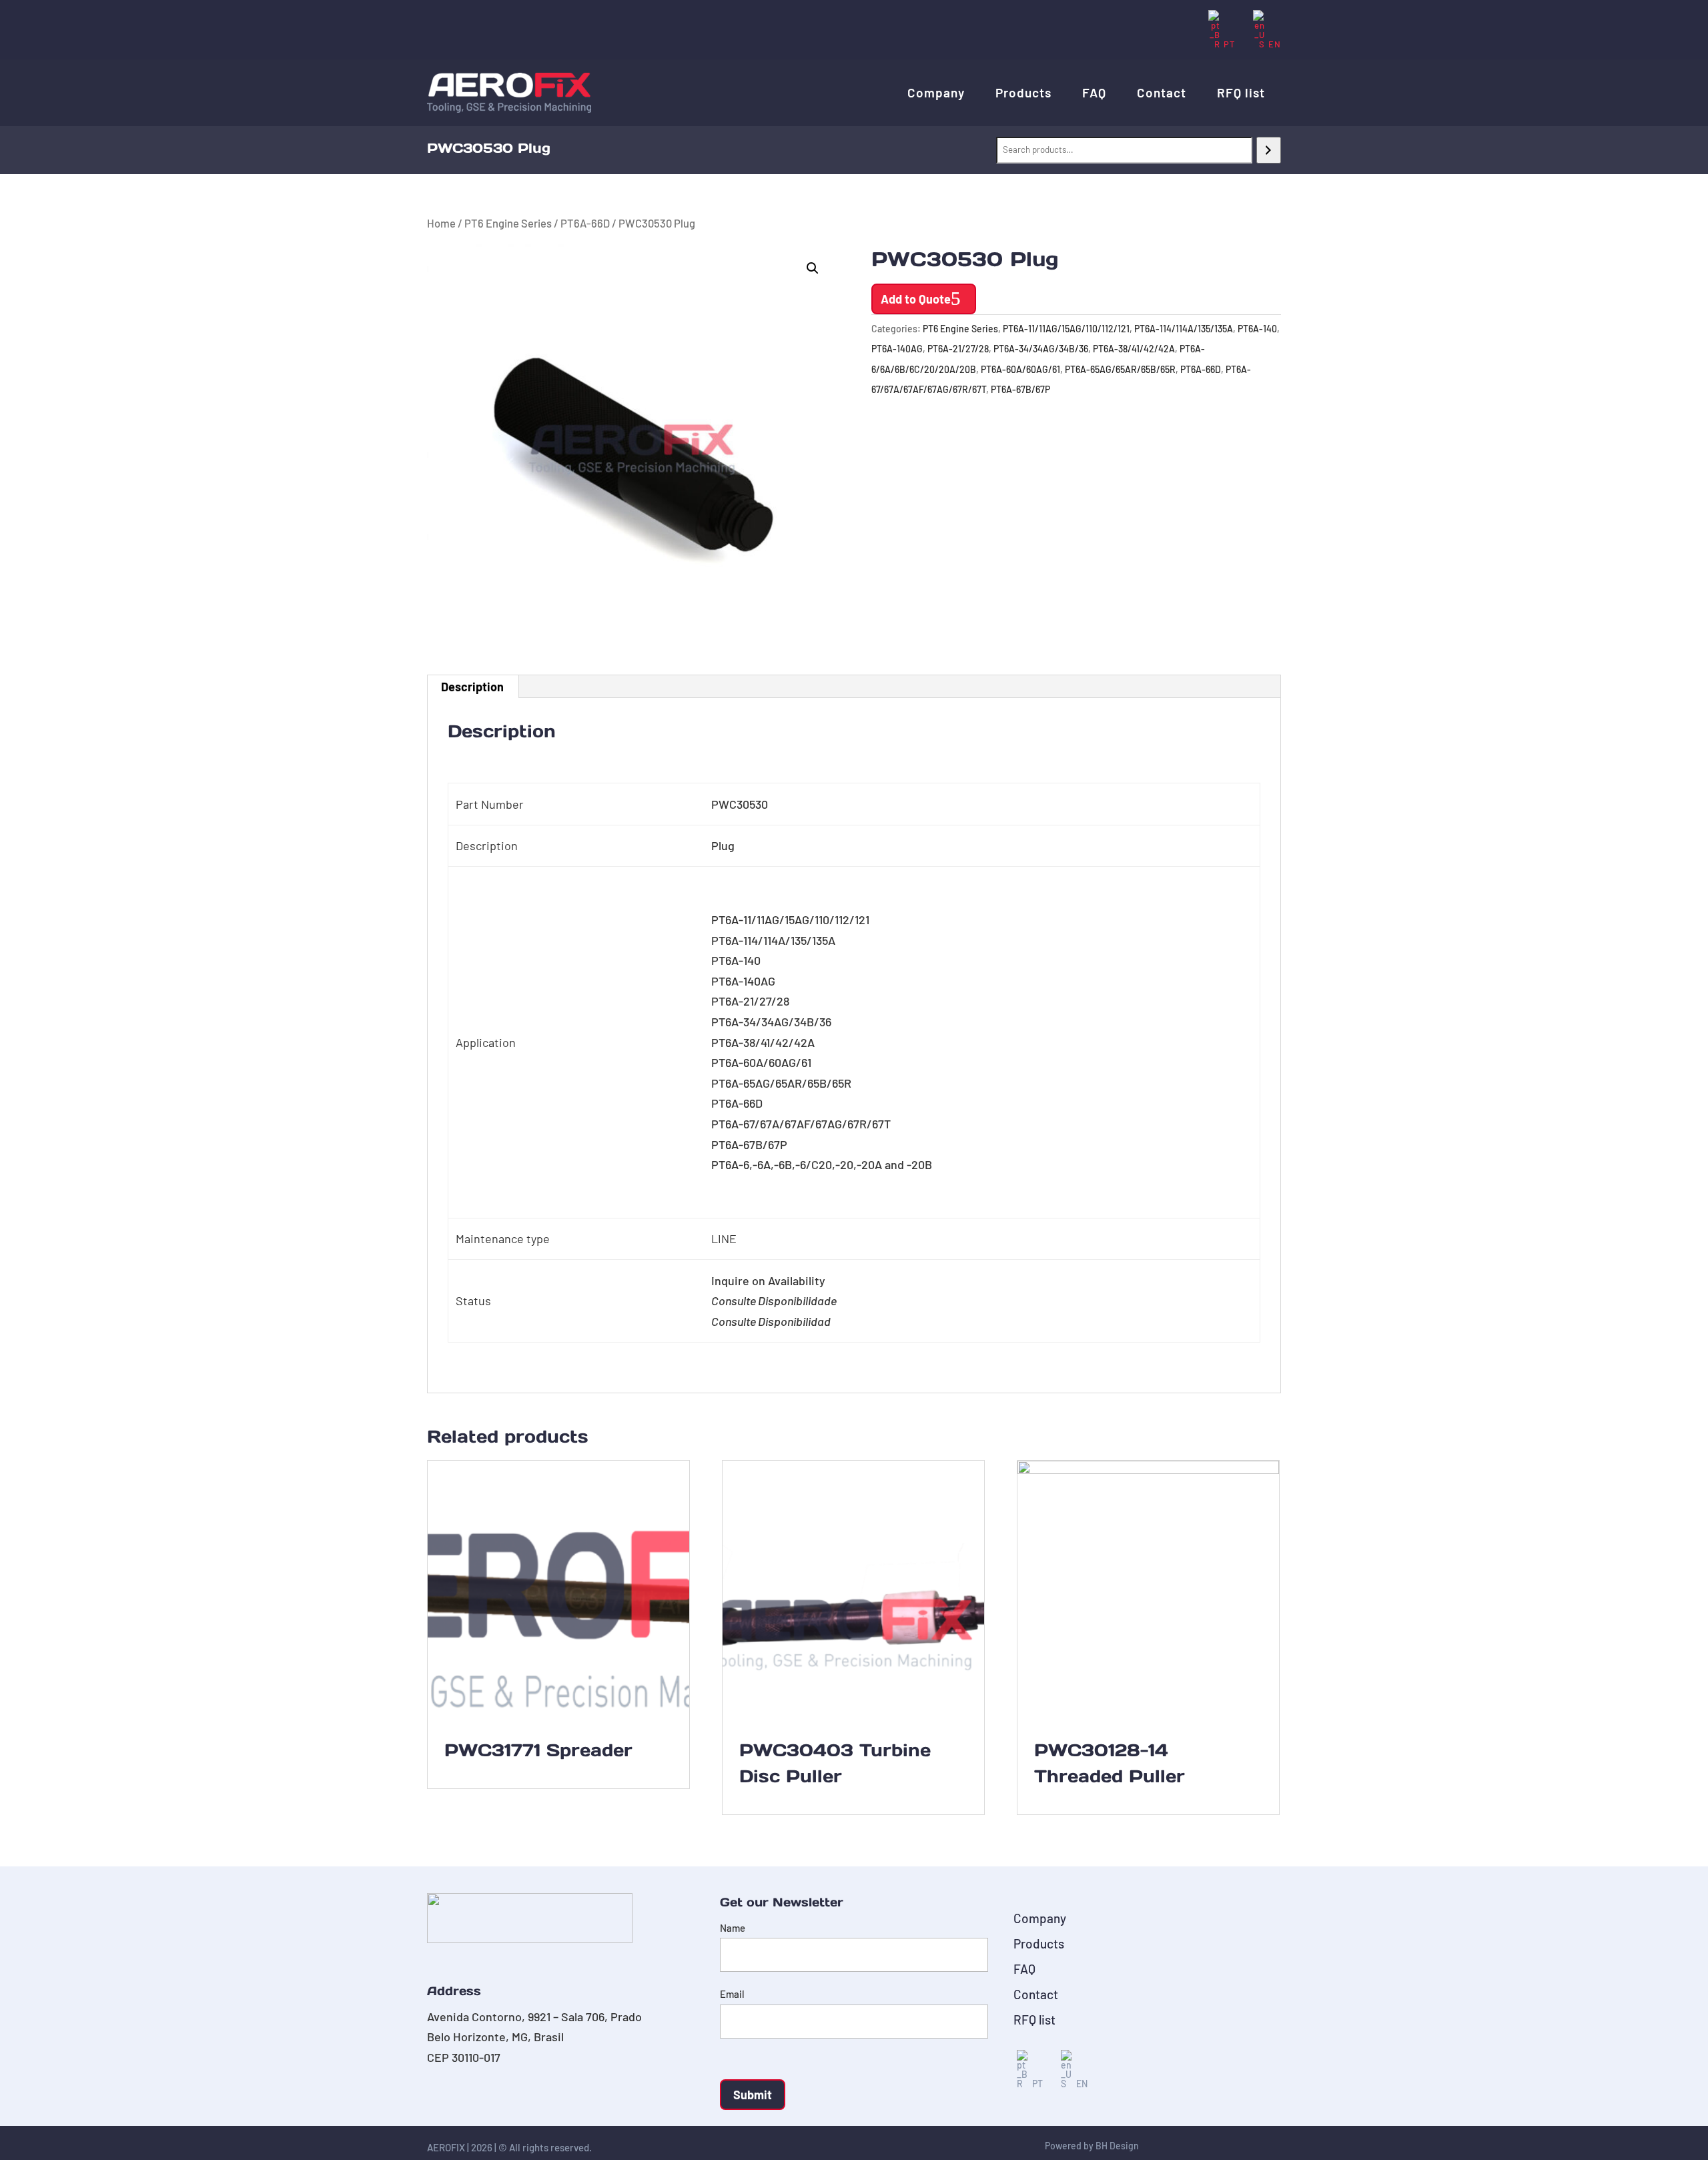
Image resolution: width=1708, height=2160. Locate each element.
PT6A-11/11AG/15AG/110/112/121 (1066, 329)
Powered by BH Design (1092, 2146)
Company (936, 92)
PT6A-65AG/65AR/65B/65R (1120, 369)
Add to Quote (916, 299)
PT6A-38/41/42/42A (1134, 349)
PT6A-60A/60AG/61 (1020, 369)
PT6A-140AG (897, 349)
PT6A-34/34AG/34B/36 (1041, 349)
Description (472, 687)
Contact (1162, 92)
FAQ (1094, 92)
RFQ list (1241, 92)
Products (1023, 92)
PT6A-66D (585, 223)
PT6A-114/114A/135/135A (1184, 329)
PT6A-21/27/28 (958, 349)
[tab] (473, 687)
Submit (753, 2095)
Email (732, 1994)
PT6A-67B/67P (1020, 389)
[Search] (1269, 150)
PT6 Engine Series (508, 223)
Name (733, 1928)
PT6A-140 (1257, 329)
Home (441, 223)
